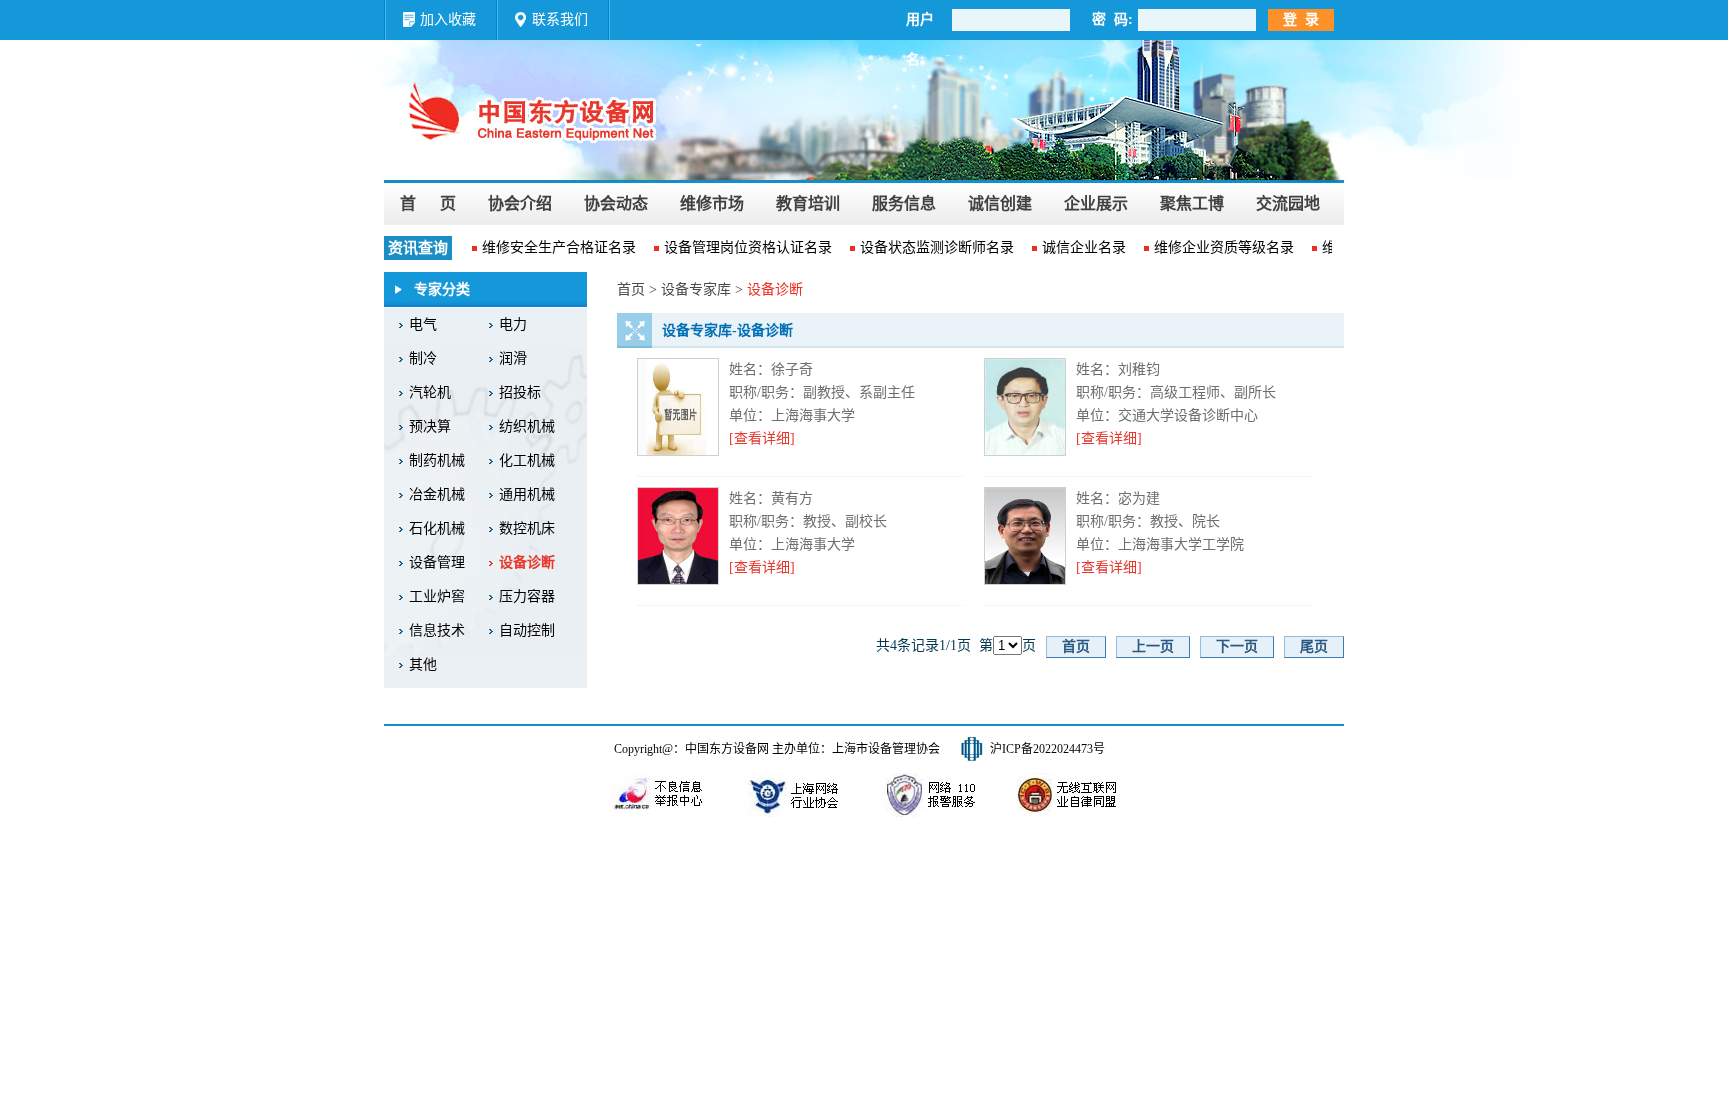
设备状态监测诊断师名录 (929, 247)
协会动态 (616, 203)
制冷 (423, 358)
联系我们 (560, 19)
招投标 (520, 392)
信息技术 (437, 630)
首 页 (428, 203)
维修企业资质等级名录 (1216, 247)
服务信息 (904, 203)
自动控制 (527, 630)
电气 (423, 324)
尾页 (1314, 646)
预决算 (430, 426)
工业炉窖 (437, 596)
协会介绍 (520, 203)
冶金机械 (437, 494)
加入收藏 (448, 19)
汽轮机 (430, 392)
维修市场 (712, 203)
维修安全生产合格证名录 (551, 247)
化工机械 (527, 460)
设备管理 (437, 562)
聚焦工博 (1192, 203)
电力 (513, 324)
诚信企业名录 (1076, 247)
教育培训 (808, 203)
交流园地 (1288, 203)
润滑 (513, 358)
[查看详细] (762, 438)
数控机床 (527, 528)
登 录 (1301, 19)
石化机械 (437, 528)
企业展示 (1096, 203)
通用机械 (527, 494)
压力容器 (527, 596)
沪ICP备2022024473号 (1047, 749)
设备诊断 (527, 562)
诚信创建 (1000, 203)
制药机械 (437, 460)
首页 (1076, 646)
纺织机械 (527, 426)
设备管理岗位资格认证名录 (740, 247)
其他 (423, 664)
